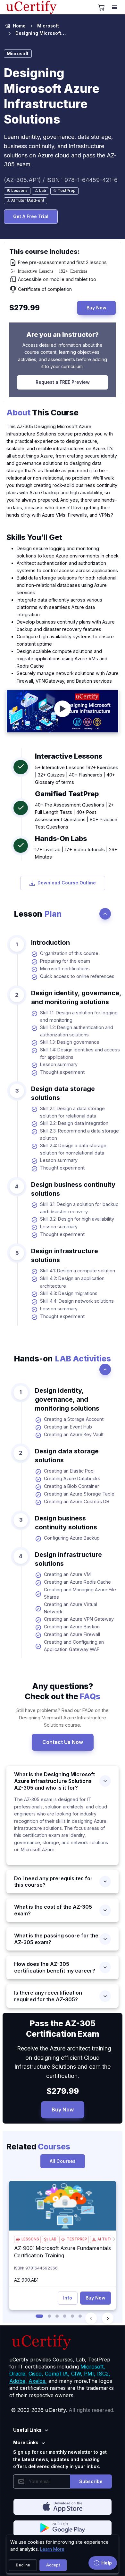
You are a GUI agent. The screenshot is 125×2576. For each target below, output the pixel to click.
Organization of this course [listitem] (69, 953)
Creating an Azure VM (67, 1574)
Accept (53, 2565)
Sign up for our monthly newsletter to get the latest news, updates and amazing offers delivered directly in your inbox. (60, 2459)
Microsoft (48, 26)
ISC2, (104, 2374)
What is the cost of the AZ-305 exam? (53, 1910)
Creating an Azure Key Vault (74, 1434)
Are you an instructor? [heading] (63, 335)
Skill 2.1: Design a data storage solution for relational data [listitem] (72, 1112)
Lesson (38, 914)
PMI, (90, 2374)
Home (19, 26)
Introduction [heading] (50, 943)
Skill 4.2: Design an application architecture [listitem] (72, 1282)
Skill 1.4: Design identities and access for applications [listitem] (80, 1053)
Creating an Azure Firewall (72, 1634)
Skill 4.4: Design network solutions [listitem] (77, 1301)
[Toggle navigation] (115, 7)
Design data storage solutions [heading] (63, 1093)
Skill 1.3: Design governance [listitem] (70, 1042)
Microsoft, (93, 2367)
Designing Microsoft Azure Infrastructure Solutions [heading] (52, 96)
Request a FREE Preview (63, 382)
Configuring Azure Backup (72, 1538)
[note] (17, 191)
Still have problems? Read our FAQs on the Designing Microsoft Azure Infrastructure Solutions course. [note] (63, 1718)
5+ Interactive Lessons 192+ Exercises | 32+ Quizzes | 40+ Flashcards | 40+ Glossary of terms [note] (77, 775)
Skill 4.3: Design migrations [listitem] (69, 1293)
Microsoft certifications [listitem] (65, 969)
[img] (63, 2206)
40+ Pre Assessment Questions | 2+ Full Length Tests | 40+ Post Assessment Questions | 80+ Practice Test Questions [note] (76, 816)
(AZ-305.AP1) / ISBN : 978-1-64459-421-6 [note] (61, 180)
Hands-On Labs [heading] (61, 838)
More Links (26, 2442)
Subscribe (91, 2481)
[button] (39, 2316)
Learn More (52, 2549)
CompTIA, (57, 2374)
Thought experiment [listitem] (62, 1072)
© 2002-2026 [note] (63, 2410)
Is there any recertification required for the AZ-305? (48, 1996)
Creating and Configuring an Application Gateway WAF (74, 1646)
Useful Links (27, 2430)
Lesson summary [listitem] (59, 1064)
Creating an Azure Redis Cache (77, 1582)
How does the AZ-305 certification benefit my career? (55, 1967)
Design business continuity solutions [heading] (73, 1189)
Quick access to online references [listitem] (77, 976)
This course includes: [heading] (45, 252)
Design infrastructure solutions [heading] (65, 1255)
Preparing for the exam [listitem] (65, 961)
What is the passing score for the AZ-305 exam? (56, 1939)
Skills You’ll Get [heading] (34, 537)
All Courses (63, 2161)
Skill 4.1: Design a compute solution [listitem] (78, 1271)
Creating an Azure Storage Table (79, 1494)
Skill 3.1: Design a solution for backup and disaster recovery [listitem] (79, 1208)
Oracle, (18, 2374)
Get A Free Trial (31, 216)
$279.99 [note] (63, 2091)
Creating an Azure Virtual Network (71, 1608)
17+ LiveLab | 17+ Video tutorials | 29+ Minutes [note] (76, 853)
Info (68, 2298)
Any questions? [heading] (63, 1691)
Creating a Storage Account (74, 1419)
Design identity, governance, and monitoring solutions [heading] (76, 997)
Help (107, 2563)
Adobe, (18, 2381)
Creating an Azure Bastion (72, 1627)
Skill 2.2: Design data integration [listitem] (74, 1123)
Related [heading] (38, 2147)
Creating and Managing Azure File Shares (80, 1593)
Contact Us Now (63, 1742)
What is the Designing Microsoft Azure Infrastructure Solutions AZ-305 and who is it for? (54, 1781)
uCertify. (56, 2410)
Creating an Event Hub (68, 1427)
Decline (23, 2565)
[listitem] (35, 33)
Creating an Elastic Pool (69, 1471)
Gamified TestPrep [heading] (67, 794)
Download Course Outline (67, 883)
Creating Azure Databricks (72, 1478)
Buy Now (96, 308)
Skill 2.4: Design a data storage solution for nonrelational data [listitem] (73, 1149)
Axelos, (38, 2381)
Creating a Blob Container (71, 1486)
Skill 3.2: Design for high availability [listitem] (77, 1219)
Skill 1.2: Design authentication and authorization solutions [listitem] (77, 1031)
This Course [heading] (42, 413)
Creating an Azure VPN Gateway (79, 1619)
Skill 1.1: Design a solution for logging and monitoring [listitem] (79, 1016)
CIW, (77, 2374)
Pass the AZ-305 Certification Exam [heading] (63, 2028)
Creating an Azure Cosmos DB (77, 1501)
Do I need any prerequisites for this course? (53, 1882)
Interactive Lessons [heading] (69, 756)
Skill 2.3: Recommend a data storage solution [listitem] (79, 1134)
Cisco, (36, 2374)
